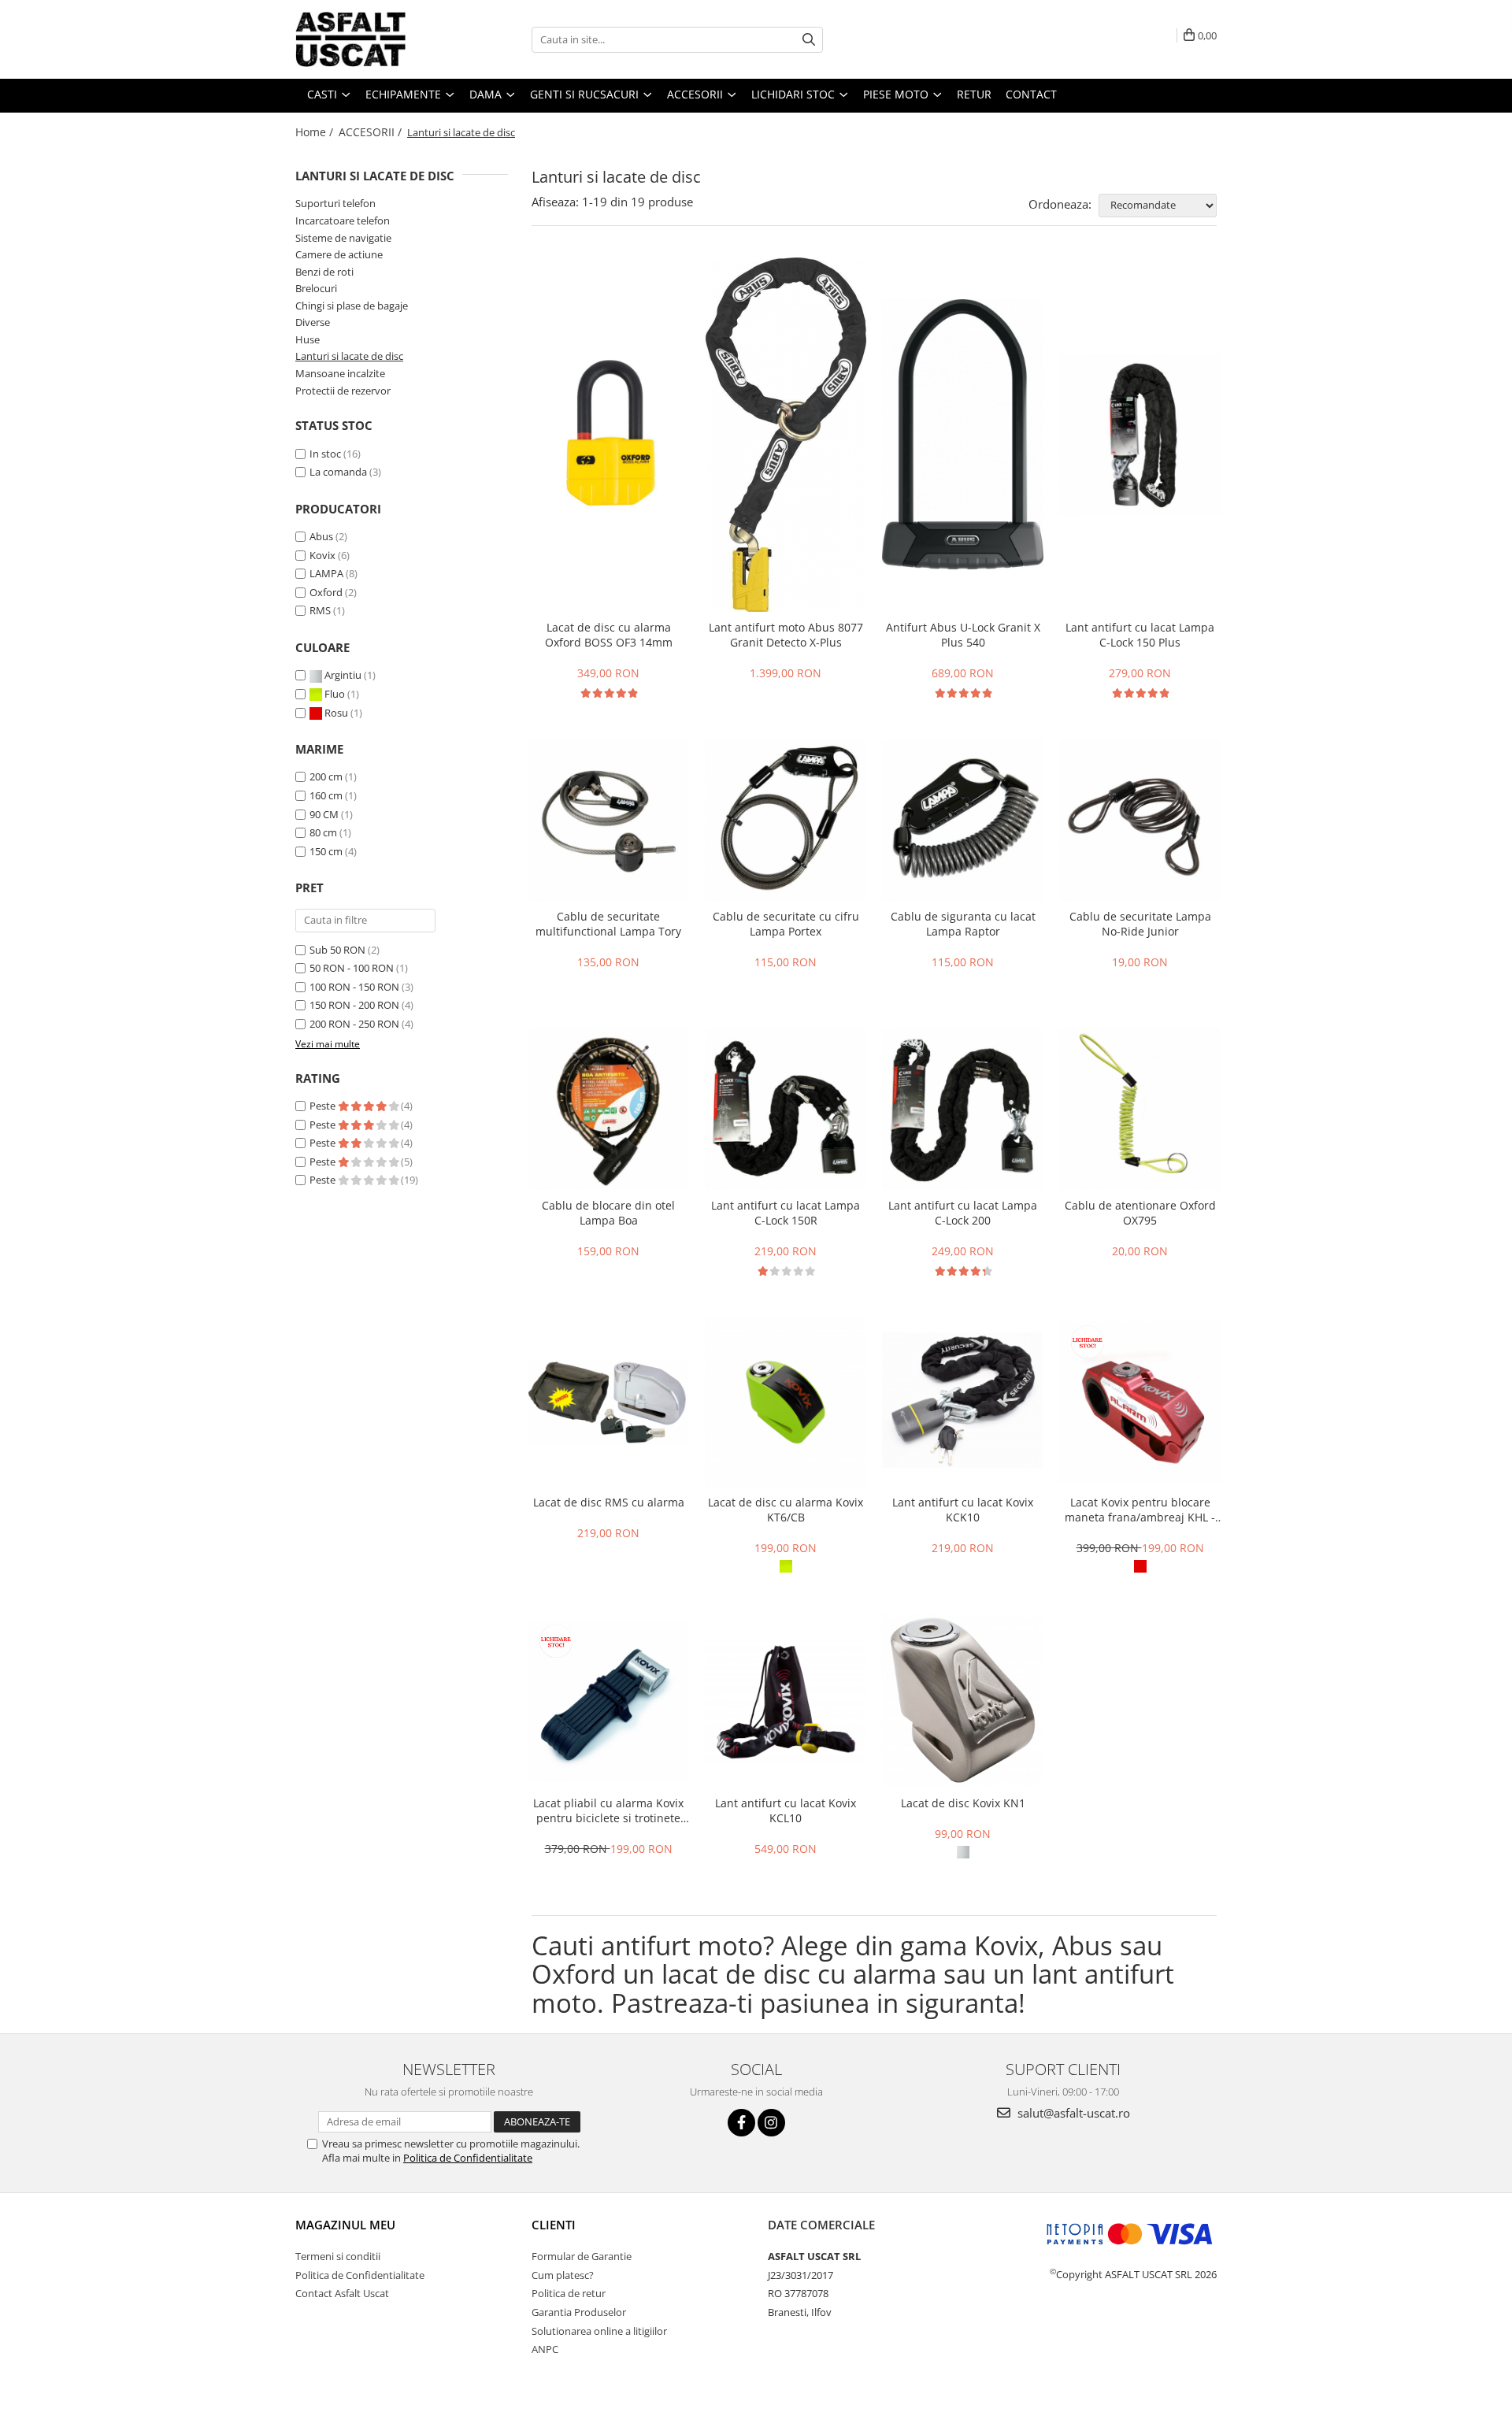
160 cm (326, 795)
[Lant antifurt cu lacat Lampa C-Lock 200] (963, 1109)
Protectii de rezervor (343, 391)
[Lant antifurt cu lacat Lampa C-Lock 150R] (786, 1109)
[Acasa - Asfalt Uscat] (374, 39)
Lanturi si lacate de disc (349, 356)
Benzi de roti (324, 272)
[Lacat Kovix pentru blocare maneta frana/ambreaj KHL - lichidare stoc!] (1140, 1402)
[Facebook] (741, 2123)
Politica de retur (569, 2293)
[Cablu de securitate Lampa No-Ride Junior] (1140, 820)
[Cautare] (809, 40)
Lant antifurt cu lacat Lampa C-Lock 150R (786, 1213)
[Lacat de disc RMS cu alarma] (608, 1402)
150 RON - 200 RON (354, 1005)
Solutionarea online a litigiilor (599, 2331)
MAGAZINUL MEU (345, 2225)
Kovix (322, 555)
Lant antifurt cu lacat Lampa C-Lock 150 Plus (1140, 635)
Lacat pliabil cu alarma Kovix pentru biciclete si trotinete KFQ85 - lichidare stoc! (608, 1810)
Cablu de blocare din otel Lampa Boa (608, 1213)
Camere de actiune (339, 254)
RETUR (974, 94)
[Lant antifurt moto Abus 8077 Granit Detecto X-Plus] (786, 435)
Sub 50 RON (337, 950)
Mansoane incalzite (340, 373)
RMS (320, 610)
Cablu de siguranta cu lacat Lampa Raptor (963, 924)
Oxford (326, 592)
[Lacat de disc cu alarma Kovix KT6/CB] (786, 1403)
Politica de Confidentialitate (468, 2158)
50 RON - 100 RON (352, 968)
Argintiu (343, 675)
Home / (316, 132)
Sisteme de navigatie (343, 238)
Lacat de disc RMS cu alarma (609, 1502)
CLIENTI (554, 2225)
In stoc (325, 454)
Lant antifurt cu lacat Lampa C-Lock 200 (963, 1213)
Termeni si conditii (338, 2256)
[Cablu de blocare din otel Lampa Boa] (608, 1109)
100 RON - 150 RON (354, 987)
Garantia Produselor (579, 2312)
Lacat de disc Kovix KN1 (963, 1803)
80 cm (323, 832)
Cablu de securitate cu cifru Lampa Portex (786, 924)
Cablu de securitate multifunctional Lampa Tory (608, 924)
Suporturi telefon (335, 203)
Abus (321, 536)
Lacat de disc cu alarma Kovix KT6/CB (786, 1510)
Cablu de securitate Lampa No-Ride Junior (1140, 924)
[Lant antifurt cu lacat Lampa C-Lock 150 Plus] (1140, 434)
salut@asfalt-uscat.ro (1072, 2113)
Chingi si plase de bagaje (352, 306)
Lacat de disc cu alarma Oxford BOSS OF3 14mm (609, 635)
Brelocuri (316, 288)
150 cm (326, 851)
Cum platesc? (563, 2275)
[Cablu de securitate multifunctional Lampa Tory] (608, 820)
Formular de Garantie (582, 2256)
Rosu (336, 713)
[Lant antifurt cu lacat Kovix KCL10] (786, 1701)
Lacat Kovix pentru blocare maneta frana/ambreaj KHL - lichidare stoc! (1140, 1510)
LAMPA (326, 573)
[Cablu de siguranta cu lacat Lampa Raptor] (963, 820)
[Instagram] (771, 2123)
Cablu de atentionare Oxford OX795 (1140, 1213)
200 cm (326, 776)
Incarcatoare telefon (343, 220)
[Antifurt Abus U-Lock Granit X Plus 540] (963, 434)
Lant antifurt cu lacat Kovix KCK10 (963, 1510)
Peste (324, 1106)
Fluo (335, 694)
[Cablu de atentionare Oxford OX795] (1140, 1109)
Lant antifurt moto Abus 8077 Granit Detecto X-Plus (786, 635)
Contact (1031, 94)
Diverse (313, 322)
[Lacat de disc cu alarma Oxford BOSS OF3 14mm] (608, 434)
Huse (308, 339)
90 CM (324, 814)
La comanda (338, 472)
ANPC (545, 2349)
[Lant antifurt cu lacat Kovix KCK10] (963, 1402)
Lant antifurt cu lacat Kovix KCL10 (786, 1810)
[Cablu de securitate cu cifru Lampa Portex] (786, 820)
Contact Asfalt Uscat (342, 2293)
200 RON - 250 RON (354, 1024)
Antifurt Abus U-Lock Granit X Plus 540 (963, 635)
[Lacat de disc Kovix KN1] (963, 1701)
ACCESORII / (372, 132)
